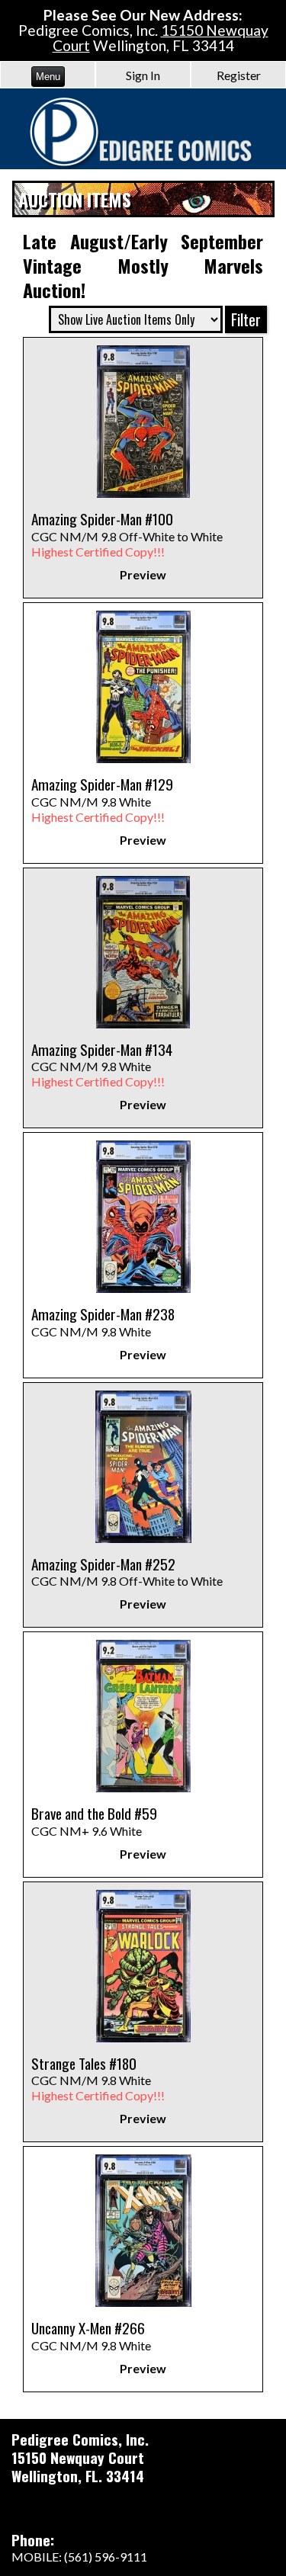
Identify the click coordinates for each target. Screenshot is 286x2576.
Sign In (143, 75)
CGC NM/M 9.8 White (102, 801)
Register (239, 75)
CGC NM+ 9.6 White (94, 1823)
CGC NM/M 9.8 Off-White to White (127, 536)
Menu (48, 77)
